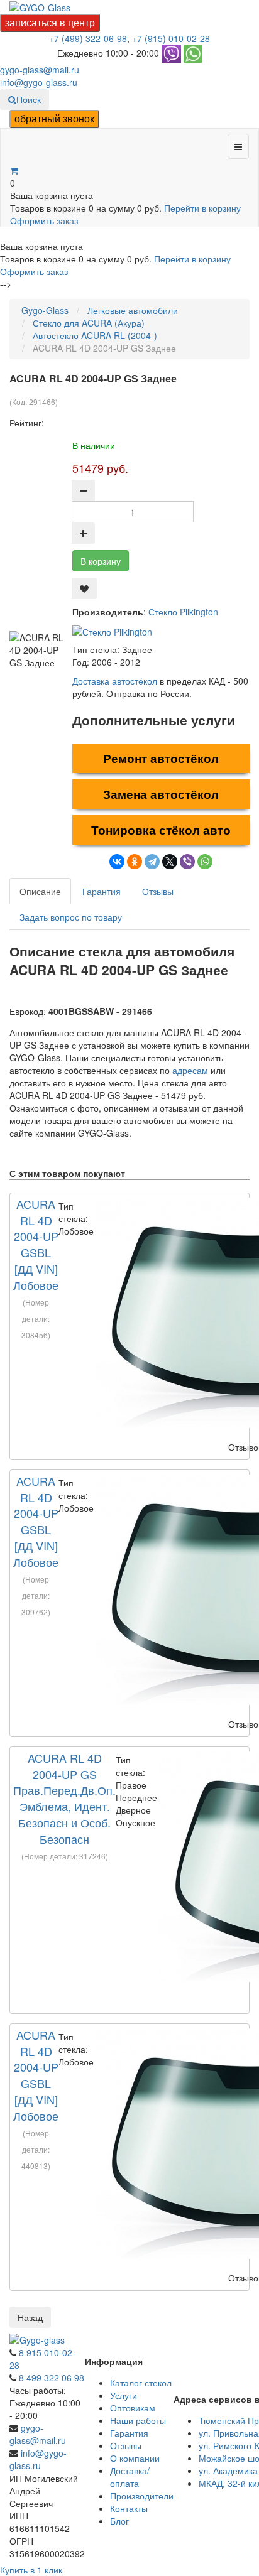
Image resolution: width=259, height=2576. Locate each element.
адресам (190, 1070)
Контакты (129, 2508)
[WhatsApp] (205, 862)
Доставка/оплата (130, 2477)
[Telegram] (152, 862)
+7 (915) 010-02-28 (171, 38)
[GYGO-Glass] (40, 6)
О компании (135, 2458)
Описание (40, 891)
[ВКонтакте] (117, 862)
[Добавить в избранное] (84, 588)
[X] (170, 862)
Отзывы (158, 891)
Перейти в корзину (202, 208)
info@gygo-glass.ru (39, 82)
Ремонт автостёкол (161, 758)
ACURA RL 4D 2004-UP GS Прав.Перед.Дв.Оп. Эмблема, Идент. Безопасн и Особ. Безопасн (64, 1798)
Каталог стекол (141, 2383)
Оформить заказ (44, 220)
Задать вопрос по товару (71, 917)
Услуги (124, 2395)
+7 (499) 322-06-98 (88, 38)
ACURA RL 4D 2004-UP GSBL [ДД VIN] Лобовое (36, 1244)
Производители (142, 2496)
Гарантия (102, 891)
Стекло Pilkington (183, 612)
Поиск (29, 99)
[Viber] (187, 862)
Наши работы (138, 2420)
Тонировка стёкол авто (161, 830)
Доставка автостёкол (115, 681)
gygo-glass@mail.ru (40, 70)
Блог (119, 2521)
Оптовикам (133, 2408)
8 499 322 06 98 (52, 2378)
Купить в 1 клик (31, 2570)
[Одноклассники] (135, 862)
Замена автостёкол (161, 794)
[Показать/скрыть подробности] (14, 170)
